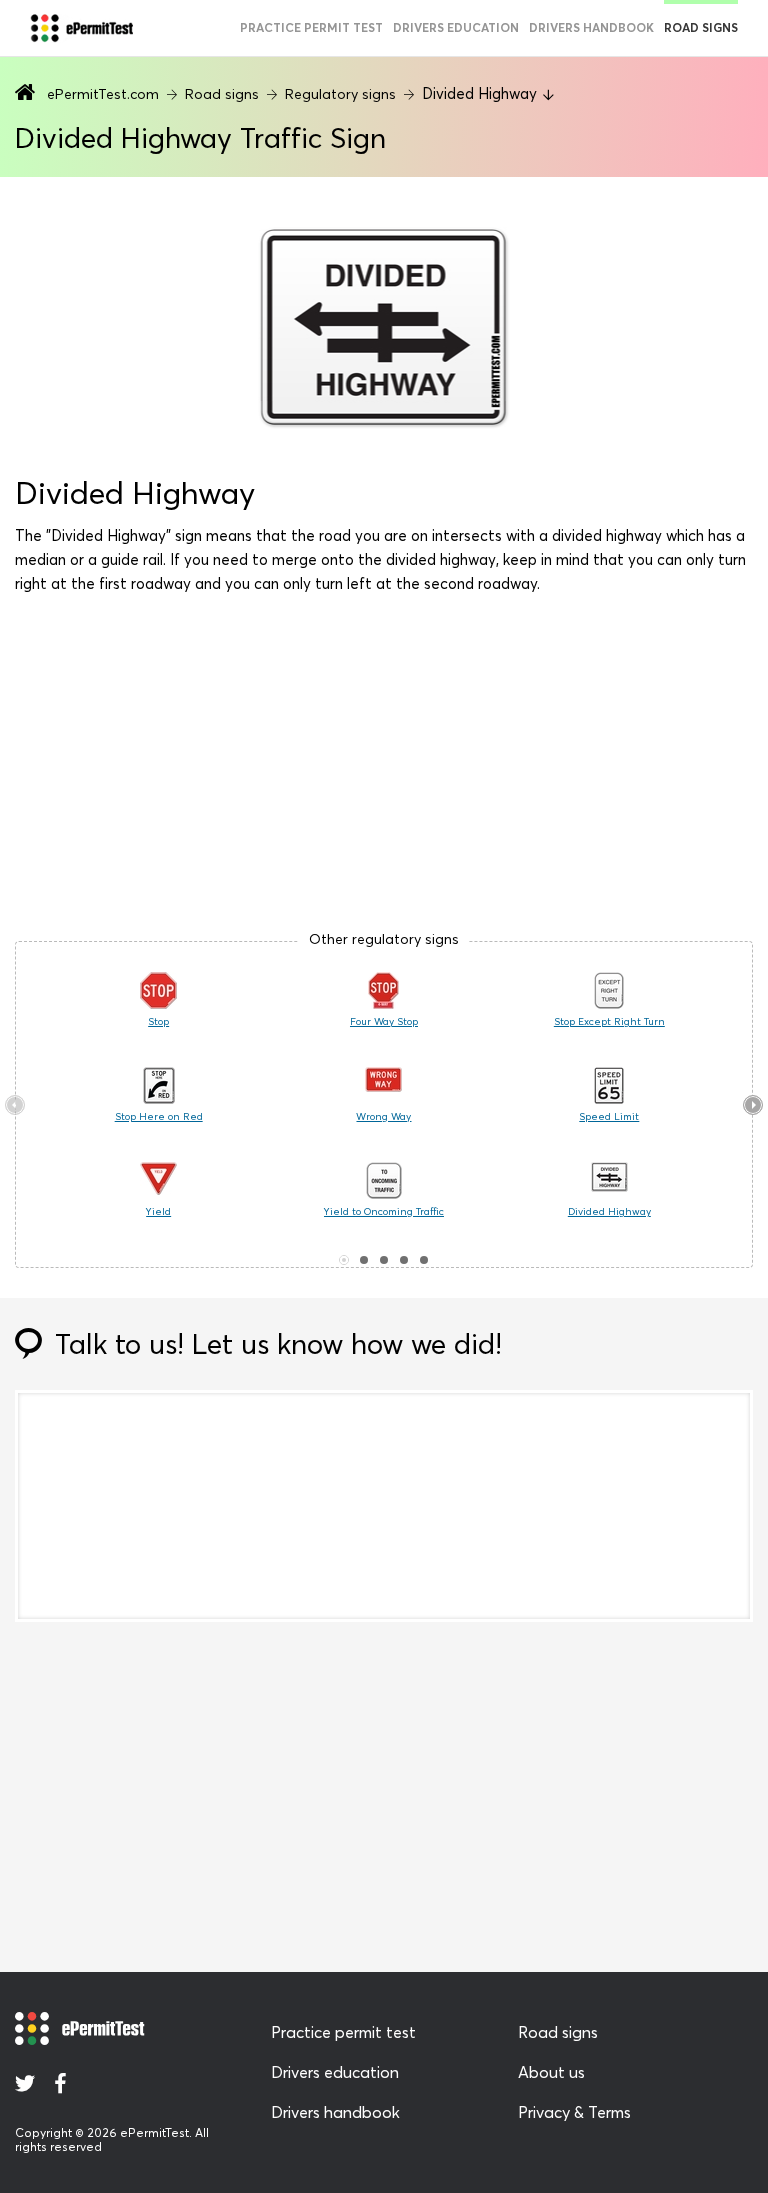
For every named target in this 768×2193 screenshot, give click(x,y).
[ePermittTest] (81, 28)
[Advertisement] (384, 771)
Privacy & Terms (574, 2112)
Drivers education (456, 27)
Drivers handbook (591, 27)
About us (551, 2072)
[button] (344, 1260)
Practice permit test (311, 27)
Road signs (701, 27)
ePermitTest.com (103, 94)
